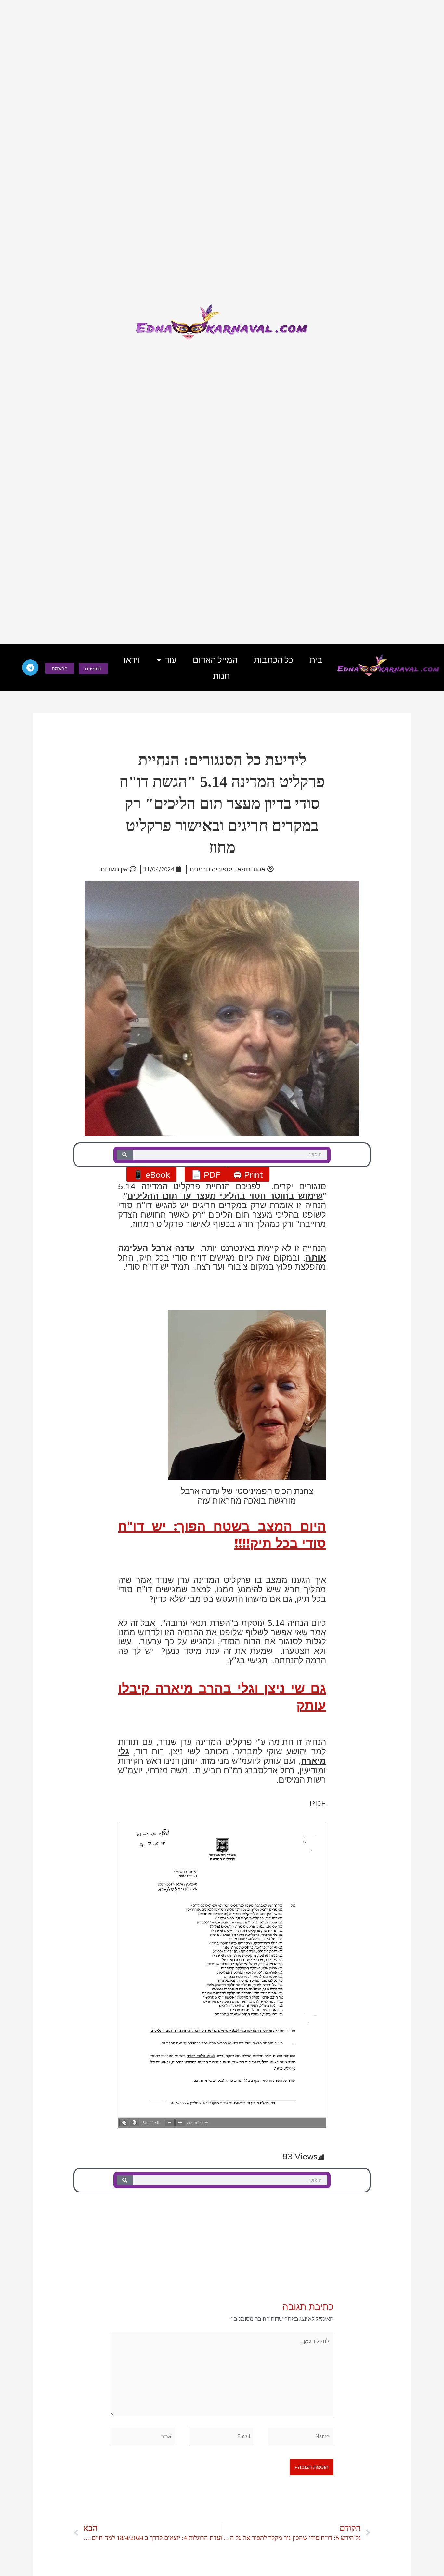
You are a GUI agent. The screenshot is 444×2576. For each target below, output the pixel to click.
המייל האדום (215, 660)
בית (316, 660)
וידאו (132, 660)
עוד (171, 660)
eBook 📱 (151, 1174)
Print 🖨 (248, 1174)
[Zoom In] (180, 2123)
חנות (221, 676)
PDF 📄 (206, 1174)
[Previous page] (124, 2123)
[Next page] (135, 2123)
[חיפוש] (125, 1155)
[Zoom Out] (170, 2123)
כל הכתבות (274, 660)
